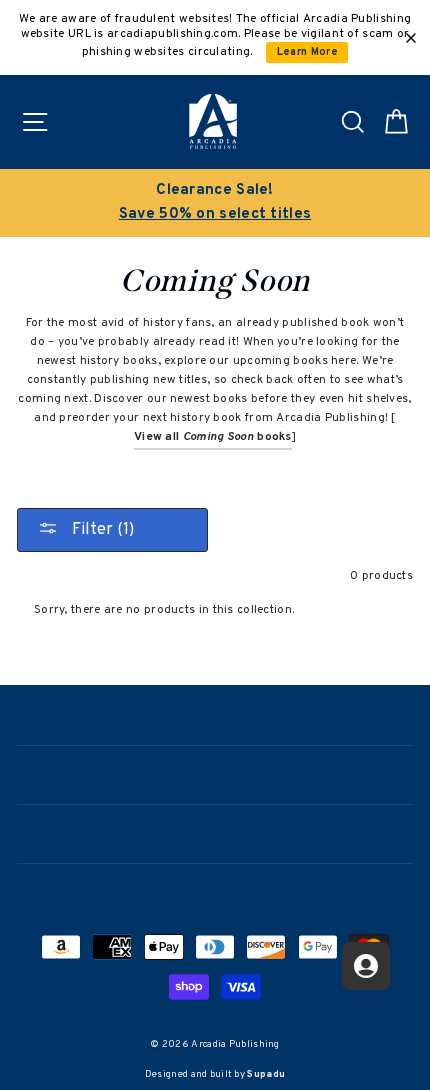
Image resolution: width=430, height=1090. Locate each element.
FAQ (215, 891)
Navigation (214, 715)
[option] (215, 203)
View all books (213, 437)
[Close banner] (411, 38)
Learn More (307, 52)
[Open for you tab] (366, 966)
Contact (215, 832)
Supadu (266, 1074)
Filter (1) (101, 530)
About (215, 773)
